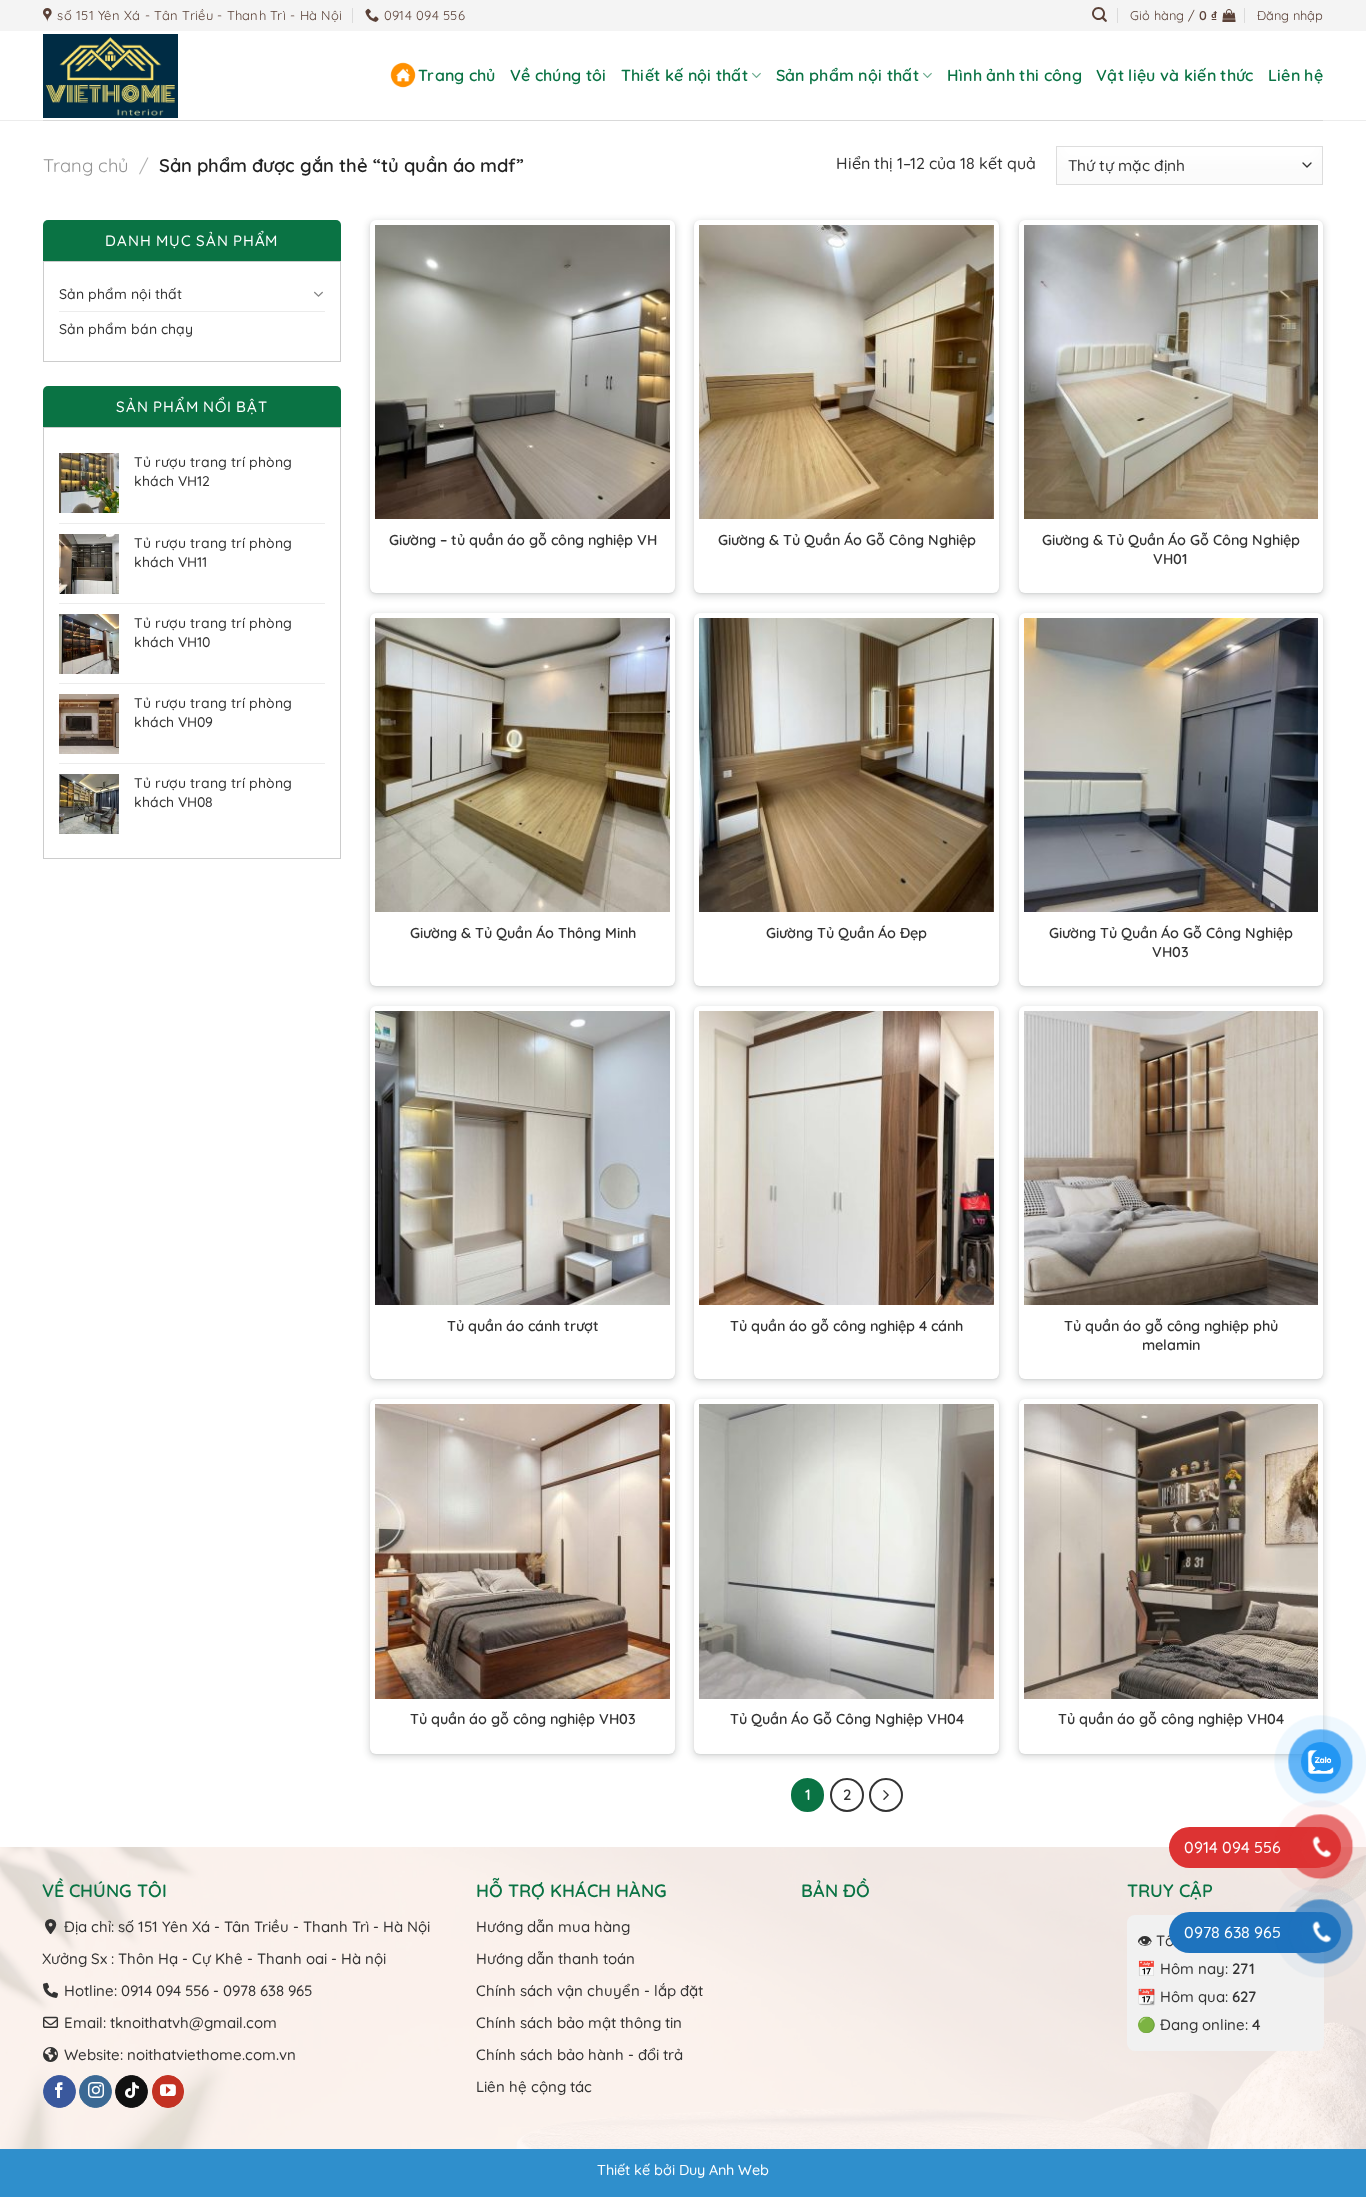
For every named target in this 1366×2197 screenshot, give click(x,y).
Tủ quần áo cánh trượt (523, 1326)
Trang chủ (457, 75)
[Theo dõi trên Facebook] (59, 2092)
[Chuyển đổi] (318, 294)
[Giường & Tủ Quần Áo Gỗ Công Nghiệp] (846, 372)
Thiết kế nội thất (684, 75)
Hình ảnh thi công (1014, 75)
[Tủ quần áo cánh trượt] (522, 1158)
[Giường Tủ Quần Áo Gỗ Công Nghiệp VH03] (1171, 765)
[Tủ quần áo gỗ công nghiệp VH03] (522, 1551)
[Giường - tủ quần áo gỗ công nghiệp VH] (522, 372)
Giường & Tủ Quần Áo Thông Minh (523, 933)
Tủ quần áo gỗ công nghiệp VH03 (523, 1719)
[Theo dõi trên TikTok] (131, 2092)
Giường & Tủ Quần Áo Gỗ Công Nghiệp (847, 540)
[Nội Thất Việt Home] (143, 76)
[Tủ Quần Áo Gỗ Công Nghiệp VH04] (846, 1551)
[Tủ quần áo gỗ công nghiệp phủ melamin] (1171, 1158)
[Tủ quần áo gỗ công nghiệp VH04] (1171, 1551)
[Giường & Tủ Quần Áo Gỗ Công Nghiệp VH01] (1171, 372)
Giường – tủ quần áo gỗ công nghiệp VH (523, 540)
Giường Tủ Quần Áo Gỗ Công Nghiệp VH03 (1171, 942)
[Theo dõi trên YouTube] (168, 2092)
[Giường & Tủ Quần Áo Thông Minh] (522, 765)
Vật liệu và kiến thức (1175, 75)
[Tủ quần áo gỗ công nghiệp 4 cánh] (846, 1158)
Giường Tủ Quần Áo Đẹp (846, 933)
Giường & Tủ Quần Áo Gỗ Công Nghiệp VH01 (1171, 549)
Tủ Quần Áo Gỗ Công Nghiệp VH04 (847, 1719)
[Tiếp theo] (886, 1795)
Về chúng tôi (558, 75)
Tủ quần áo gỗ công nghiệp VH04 (1171, 1719)
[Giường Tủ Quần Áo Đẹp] (846, 765)
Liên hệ (1295, 75)
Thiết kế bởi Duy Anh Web (683, 2170)
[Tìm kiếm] (1099, 15)
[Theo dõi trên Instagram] (95, 2092)
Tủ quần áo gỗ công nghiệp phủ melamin (1171, 1335)
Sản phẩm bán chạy (126, 329)
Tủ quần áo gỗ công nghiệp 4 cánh (846, 1326)
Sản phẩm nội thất (847, 75)
